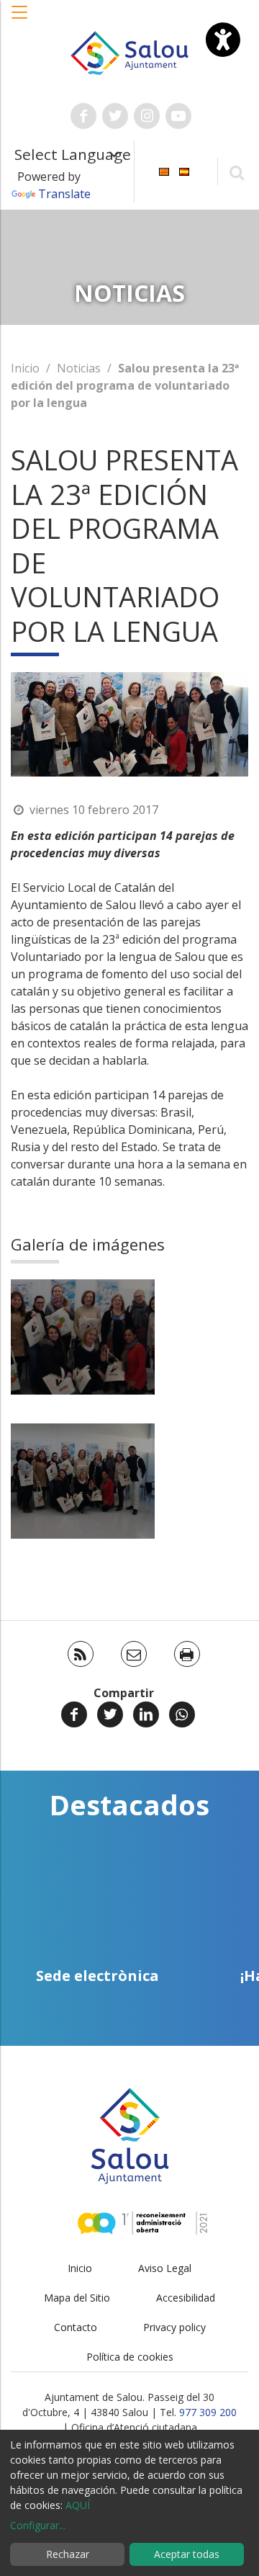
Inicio (25, 368)
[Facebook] (74, 1714)
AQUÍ (78, 2505)
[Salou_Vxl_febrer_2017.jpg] (83, 1481)
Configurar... (38, 2525)
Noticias (79, 368)
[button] (20, 19)
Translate (64, 194)
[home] (129, 52)
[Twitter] (110, 1714)
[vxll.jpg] (83, 1337)
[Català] (164, 170)
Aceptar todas (187, 2554)
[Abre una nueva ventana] (83, 116)
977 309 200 (208, 2412)
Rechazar (68, 2554)
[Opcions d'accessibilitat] (223, 40)
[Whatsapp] (182, 1714)
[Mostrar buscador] (236, 172)
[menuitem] (164, 170)
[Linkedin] (146, 1714)
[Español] (184, 170)
